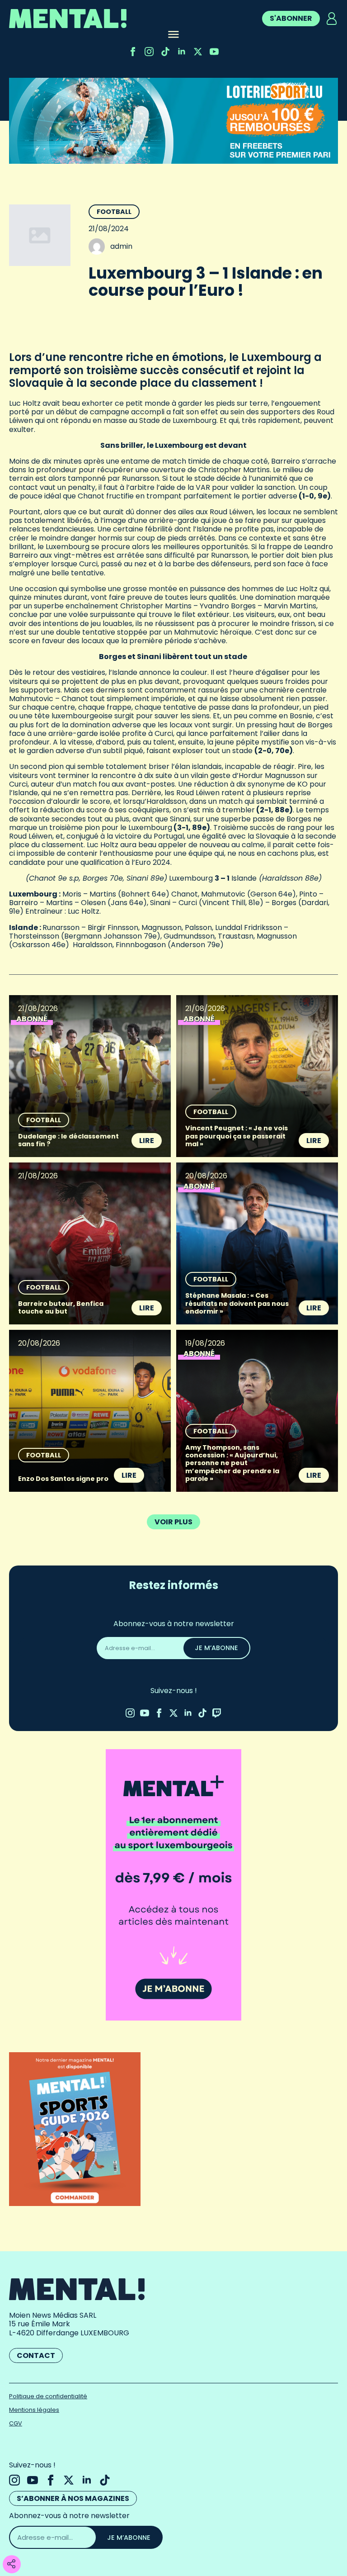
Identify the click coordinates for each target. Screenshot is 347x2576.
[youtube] (214, 52)
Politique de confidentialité (48, 2396)
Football (114, 212)
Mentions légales (34, 2410)
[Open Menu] (173, 35)
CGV (16, 2423)
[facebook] (133, 52)
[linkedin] (182, 52)
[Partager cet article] (11, 2564)
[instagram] (149, 52)
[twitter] (198, 52)
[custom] (165, 52)
